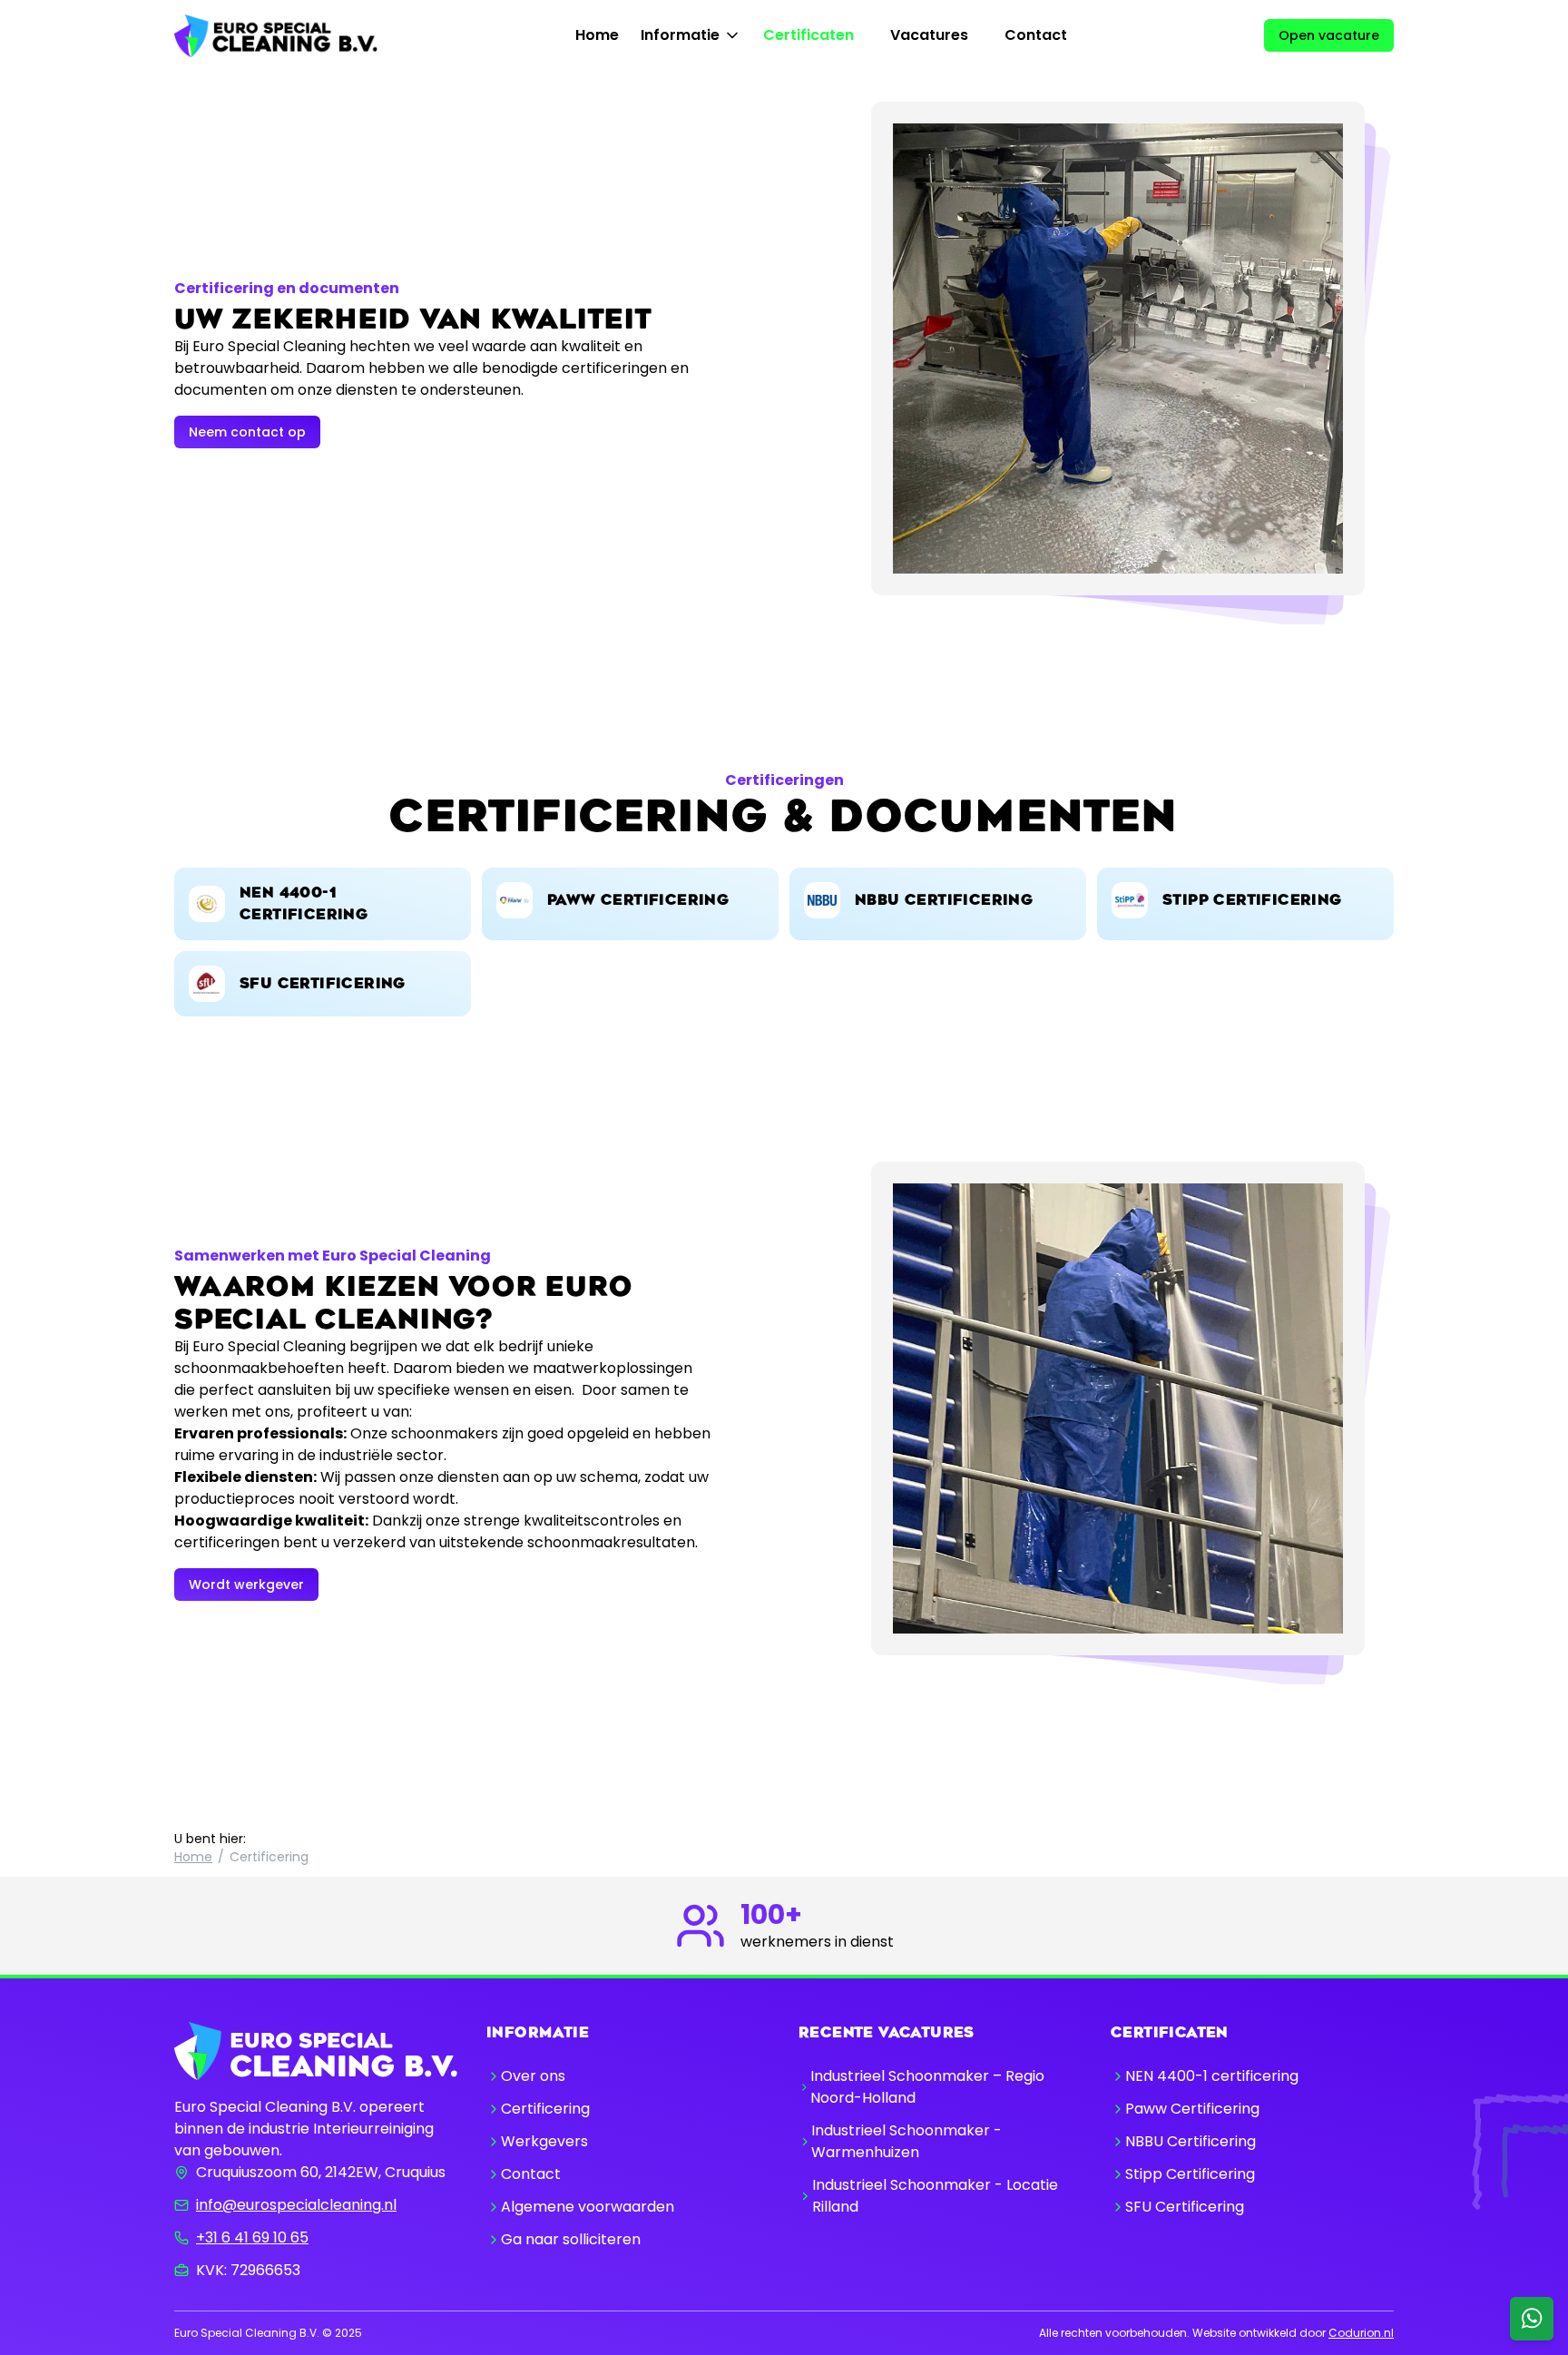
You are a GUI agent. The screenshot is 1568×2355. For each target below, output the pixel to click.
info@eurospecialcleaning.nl (296, 2205)
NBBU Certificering (1191, 2141)
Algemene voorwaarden (588, 2207)
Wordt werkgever (246, 1585)
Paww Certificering (1192, 2109)
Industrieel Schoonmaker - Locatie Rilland (935, 2196)
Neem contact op (247, 432)
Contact (1036, 35)
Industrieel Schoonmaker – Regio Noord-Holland (927, 2087)
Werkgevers (544, 2141)
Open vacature (1329, 35)
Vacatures (929, 35)
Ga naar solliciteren (571, 2239)
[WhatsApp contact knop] (1532, 2319)
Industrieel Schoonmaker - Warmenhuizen (906, 2141)
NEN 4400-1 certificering (1212, 2076)
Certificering (545, 2109)
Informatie (680, 35)
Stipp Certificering (1190, 2174)
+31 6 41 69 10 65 (252, 2237)
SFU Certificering (1185, 2207)
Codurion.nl (1361, 2333)
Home (597, 35)
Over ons (533, 2076)
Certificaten (808, 35)
